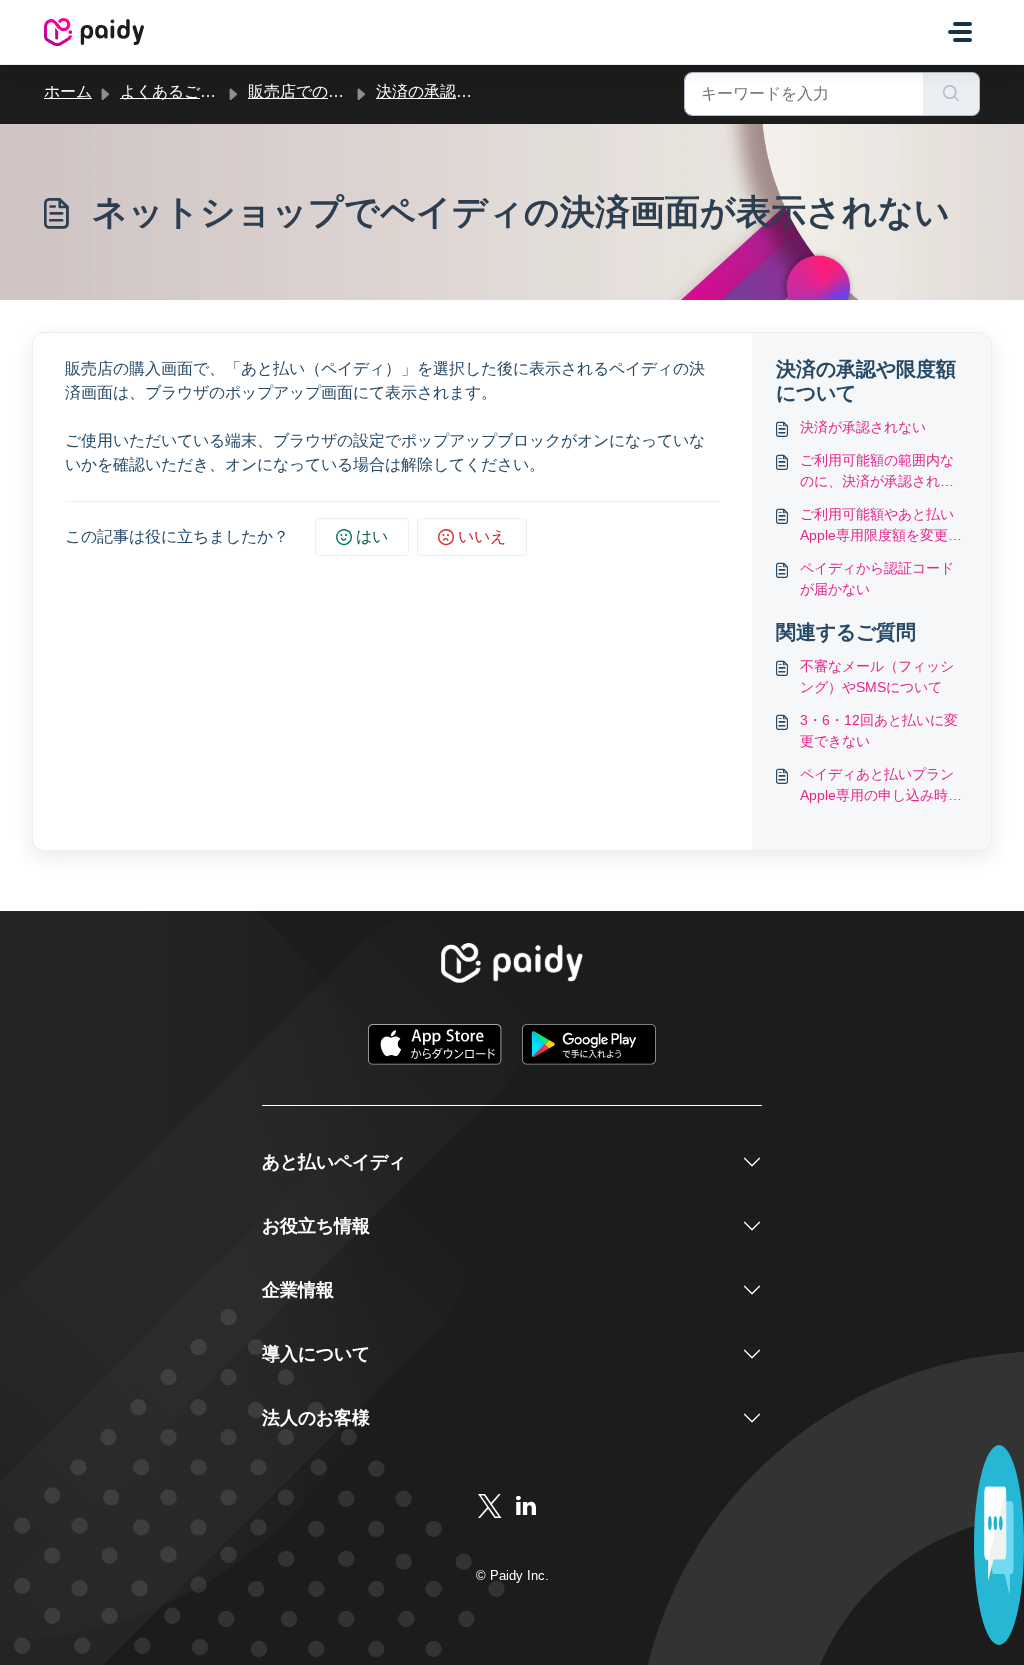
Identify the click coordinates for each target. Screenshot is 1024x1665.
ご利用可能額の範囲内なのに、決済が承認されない (877, 472)
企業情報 (298, 1290)
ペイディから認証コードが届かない (877, 578)
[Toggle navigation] (960, 32)
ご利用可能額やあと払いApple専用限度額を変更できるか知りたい (881, 526)
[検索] (951, 94)
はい (372, 536)
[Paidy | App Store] (437, 1043)
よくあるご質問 (176, 91)
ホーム (68, 91)
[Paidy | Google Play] (589, 1043)
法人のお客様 (316, 1418)
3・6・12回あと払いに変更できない (879, 730)
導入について (316, 1354)
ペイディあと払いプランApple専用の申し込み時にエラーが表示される (881, 786)
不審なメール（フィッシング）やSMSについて (877, 676)
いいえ (482, 536)
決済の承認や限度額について (480, 91)
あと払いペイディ (334, 1162)
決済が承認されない (863, 427)
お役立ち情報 (316, 1226)
